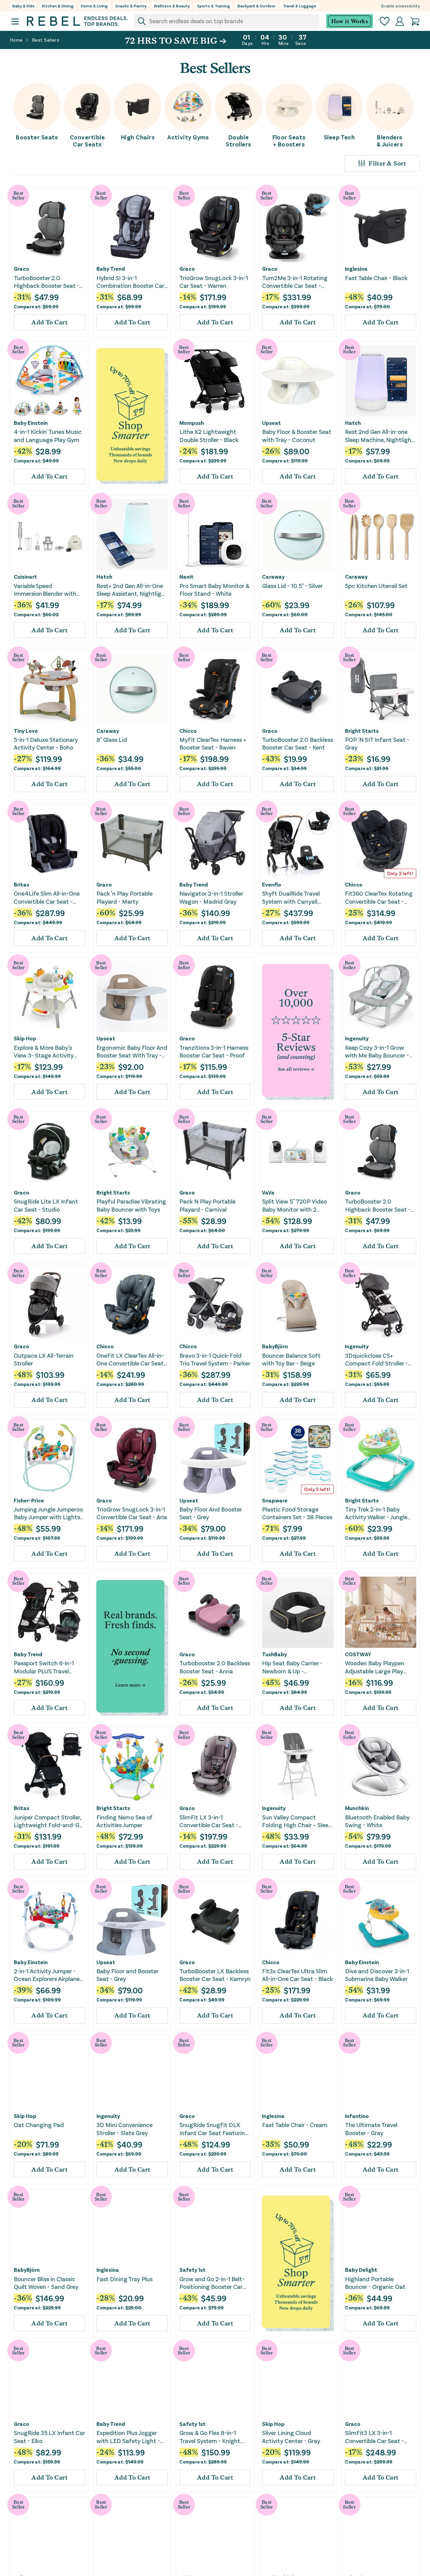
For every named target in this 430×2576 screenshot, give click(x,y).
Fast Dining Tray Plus (124, 2279)
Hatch (353, 423)
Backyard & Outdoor (256, 6)
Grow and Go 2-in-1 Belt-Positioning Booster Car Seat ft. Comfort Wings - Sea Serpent (213, 2283)
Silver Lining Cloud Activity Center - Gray (291, 2436)
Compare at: (36, 306)
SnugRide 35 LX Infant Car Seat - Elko (49, 2436)
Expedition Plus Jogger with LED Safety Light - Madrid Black (128, 2437)
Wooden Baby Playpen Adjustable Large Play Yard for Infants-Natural (378, 1667)
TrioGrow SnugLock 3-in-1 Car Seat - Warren (214, 282)
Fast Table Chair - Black (376, 278)
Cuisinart (25, 577)
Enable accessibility (401, 6)
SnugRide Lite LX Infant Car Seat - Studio (46, 1205)
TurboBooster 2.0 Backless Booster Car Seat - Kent (297, 743)
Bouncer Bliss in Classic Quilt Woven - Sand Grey (46, 2283)
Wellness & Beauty (172, 6)
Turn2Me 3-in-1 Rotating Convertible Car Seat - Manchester (295, 282)
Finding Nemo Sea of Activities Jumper (124, 1821)
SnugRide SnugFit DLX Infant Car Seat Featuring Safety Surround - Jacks (214, 2129)
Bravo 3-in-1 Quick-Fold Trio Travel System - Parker (215, 1359)
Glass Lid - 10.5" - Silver (292, 586)
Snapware (275, 1500)
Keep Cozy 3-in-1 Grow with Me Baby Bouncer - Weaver (377, 1052)
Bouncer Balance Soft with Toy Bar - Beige (291, 1359)
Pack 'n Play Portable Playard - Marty (124, 897)
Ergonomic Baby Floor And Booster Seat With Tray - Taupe (132, 1052)
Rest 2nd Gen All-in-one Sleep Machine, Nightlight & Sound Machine (379, 436)
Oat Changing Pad (39, 2125)
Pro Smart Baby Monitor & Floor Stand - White (214, 590)
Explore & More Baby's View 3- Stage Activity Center (44, 1052)
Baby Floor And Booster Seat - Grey (211, 1513)
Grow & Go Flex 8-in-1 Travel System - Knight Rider (210, 2437)
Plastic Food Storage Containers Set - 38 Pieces (297, 1513)
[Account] (400, 21)
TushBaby (274, 1654)
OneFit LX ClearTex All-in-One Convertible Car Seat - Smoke (132, 1360)
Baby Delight (361, 2270)
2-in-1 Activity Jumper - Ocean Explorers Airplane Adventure (47, 1975)
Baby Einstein (31, 423)
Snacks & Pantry (131, 6)
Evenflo (272, 885)
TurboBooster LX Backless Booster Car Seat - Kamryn (215, 1975)
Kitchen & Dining (58, 6)
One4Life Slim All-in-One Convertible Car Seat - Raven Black (47, 897)
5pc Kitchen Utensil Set (376, 586)
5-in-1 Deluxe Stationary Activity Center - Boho (46, 743)
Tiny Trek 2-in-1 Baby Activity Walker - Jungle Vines (376, 1513)
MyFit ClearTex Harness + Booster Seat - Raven (213, 743)
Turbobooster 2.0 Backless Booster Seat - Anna (215, 1667)
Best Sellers (46, 40)
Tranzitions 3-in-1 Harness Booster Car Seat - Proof (214, 1051)
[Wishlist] (385, 21)
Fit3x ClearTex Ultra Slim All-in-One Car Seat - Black (297, 1975)
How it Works (350, 21)
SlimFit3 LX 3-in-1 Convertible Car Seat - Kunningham (374, 2437)
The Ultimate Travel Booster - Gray (371, 2129)
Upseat (271, 423)
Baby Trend (111, 269)
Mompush (192, 423)
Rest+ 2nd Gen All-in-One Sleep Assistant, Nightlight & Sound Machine (132, 590)
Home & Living (94, 6)
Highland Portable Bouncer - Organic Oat (375, 2283)
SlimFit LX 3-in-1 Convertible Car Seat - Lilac (209, 1821)
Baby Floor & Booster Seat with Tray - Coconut (297, 435)
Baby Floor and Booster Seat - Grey (127, 1975)
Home (16, 40)
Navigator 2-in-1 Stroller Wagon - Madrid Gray (211, 897)
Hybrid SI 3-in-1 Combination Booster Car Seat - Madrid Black (130, 282)
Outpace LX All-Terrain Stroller (44, 1359)
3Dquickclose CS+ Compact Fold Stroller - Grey (376, 1360)
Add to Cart (49, 322)
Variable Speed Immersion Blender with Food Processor (45, 590)
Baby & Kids (24, 6)
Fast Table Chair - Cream (295, 2125)
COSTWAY (358, 1654)
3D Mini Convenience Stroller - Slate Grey (124, 2129)
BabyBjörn (275, 1346)
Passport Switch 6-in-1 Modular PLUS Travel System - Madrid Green (45, 1667)
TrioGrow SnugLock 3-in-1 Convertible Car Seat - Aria (132, 1513)
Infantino (357, 2116)
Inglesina (356, 269)
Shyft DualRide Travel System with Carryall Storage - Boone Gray (291, 897)
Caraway (273, 577)
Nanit (186, 577)
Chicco (188, 731)
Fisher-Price (29, 1500)
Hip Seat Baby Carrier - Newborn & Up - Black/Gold (292, 1667)
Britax (21, 885)
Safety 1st (192, 2270)
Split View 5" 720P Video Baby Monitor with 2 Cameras (294, 1205)
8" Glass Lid (112, 739)
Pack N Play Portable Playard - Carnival (207, 1205)
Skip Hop (25, 1038)
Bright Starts (362, 731)
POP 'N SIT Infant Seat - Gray (377, 743)
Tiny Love (26, 731)
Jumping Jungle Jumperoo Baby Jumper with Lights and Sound (48, 1513)
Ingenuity (357, 1038)
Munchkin (357, 1808)
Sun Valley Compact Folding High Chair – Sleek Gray (297, 1821)
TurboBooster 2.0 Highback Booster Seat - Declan (47, 282)
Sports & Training (214, 6)
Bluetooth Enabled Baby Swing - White (377, 1821)
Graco (21, 269)
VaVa (268, 1192)
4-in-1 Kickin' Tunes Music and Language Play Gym (48, 435)
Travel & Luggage (299, 6)
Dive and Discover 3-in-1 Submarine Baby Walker (377, 1975)
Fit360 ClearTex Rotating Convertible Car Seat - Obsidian (379, 897)
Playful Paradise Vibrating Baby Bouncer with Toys (131, 1205)
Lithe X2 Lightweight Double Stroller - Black (209, 435)
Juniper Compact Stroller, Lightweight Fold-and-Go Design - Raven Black (48, 1821)
